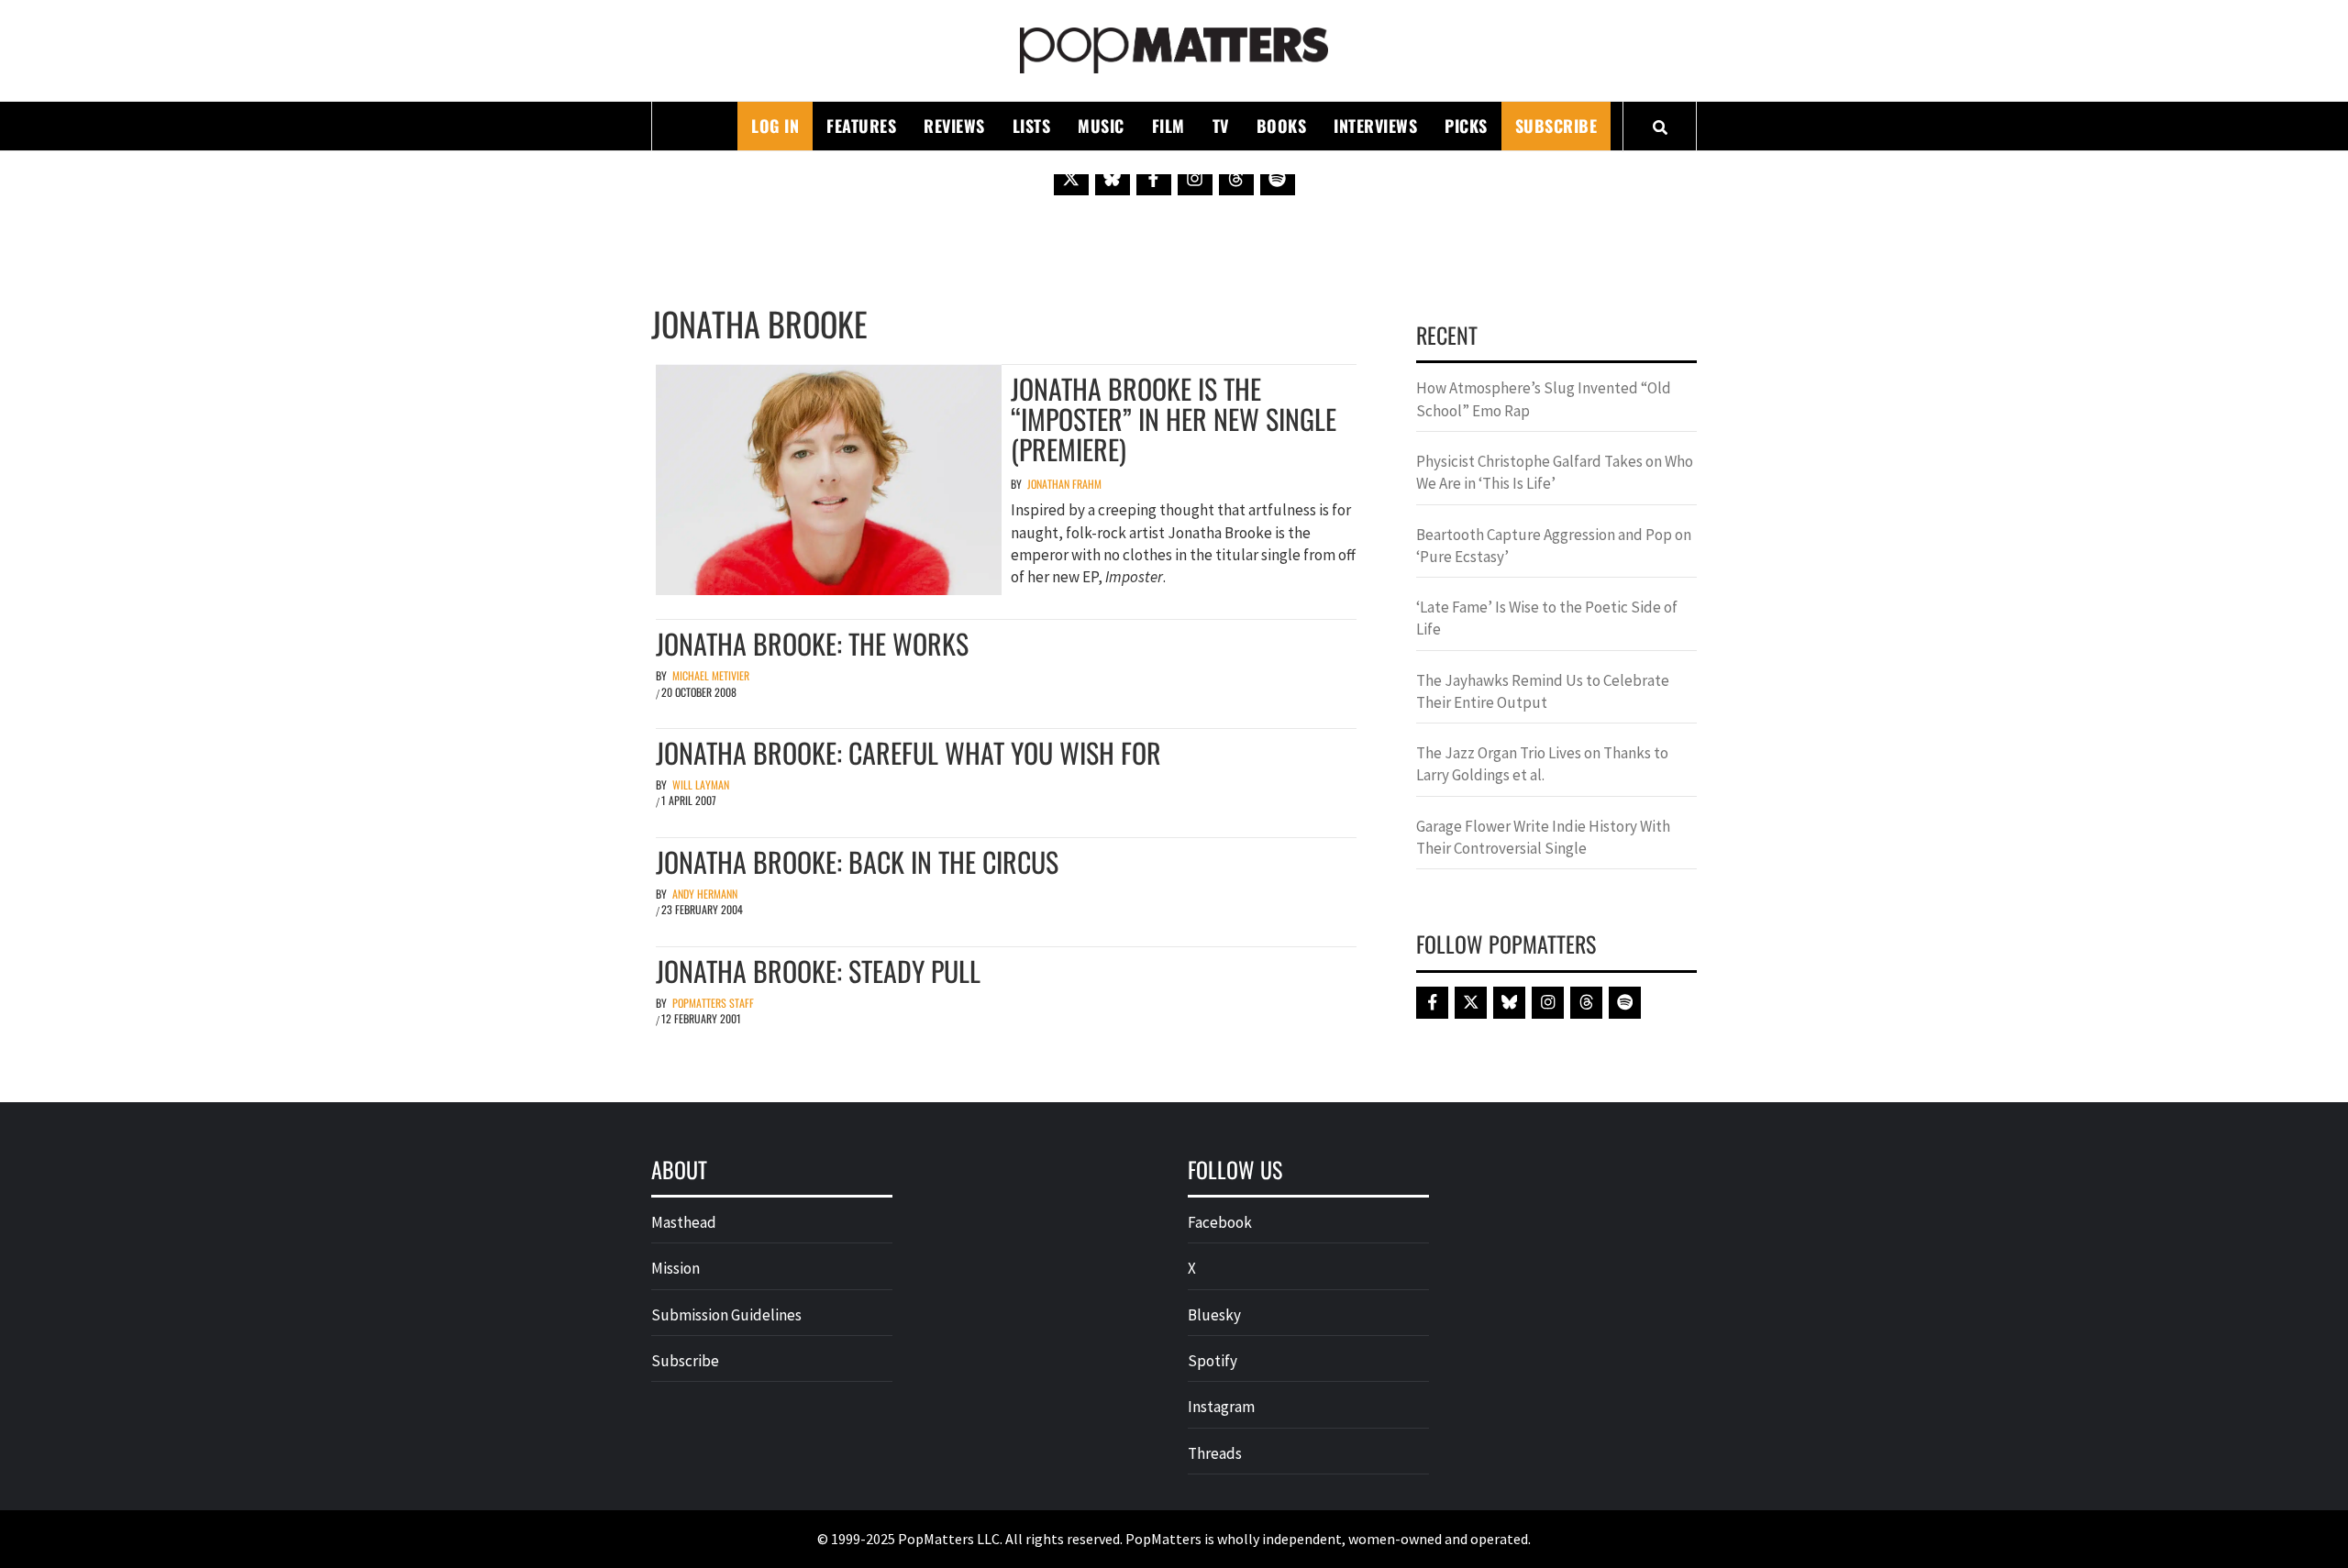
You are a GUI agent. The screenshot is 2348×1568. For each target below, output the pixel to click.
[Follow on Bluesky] (1113, 178)
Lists (1032, 126)
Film (1168, 126)
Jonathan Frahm (1064, 484)
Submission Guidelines (726, 1315)
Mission (676, 1268)
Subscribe (1556, 126)
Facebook (1220, 1222)
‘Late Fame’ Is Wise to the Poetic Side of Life (1547, 618)
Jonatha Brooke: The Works (812, 643)
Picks (1466, 126)
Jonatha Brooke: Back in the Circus (857, 861)
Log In (775, 126)
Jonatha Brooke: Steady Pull (818, 971)
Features (861, 126)
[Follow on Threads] (1236, 178)
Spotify (1213, 1361)
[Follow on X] (1071, 178)
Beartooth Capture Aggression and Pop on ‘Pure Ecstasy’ (1554, 546)
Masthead (684, 1222)
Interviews (1375, 126)
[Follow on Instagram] (1195, 178)
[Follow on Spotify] (1278, 178)
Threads (1215, 1453)
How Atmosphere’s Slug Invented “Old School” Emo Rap (1544, 399)
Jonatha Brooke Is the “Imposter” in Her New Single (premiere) (1174, 419)
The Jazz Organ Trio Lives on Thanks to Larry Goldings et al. (1542, 764)
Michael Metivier (711, 675)
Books (1282, 126)
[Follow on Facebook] (1154, 178)
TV (1221, 126)
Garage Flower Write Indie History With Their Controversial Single (1543, 837)
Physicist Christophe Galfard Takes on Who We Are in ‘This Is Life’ (1555, 472)
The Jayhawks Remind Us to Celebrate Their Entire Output (1543, 691)
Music (1101, 126)
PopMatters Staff (713, 1003)
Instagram (1221, 1407)
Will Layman (701, 784)
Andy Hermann (705, 894)
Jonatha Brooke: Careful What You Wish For (908, 752)
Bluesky (1214, 1315)
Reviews (954, 126)
